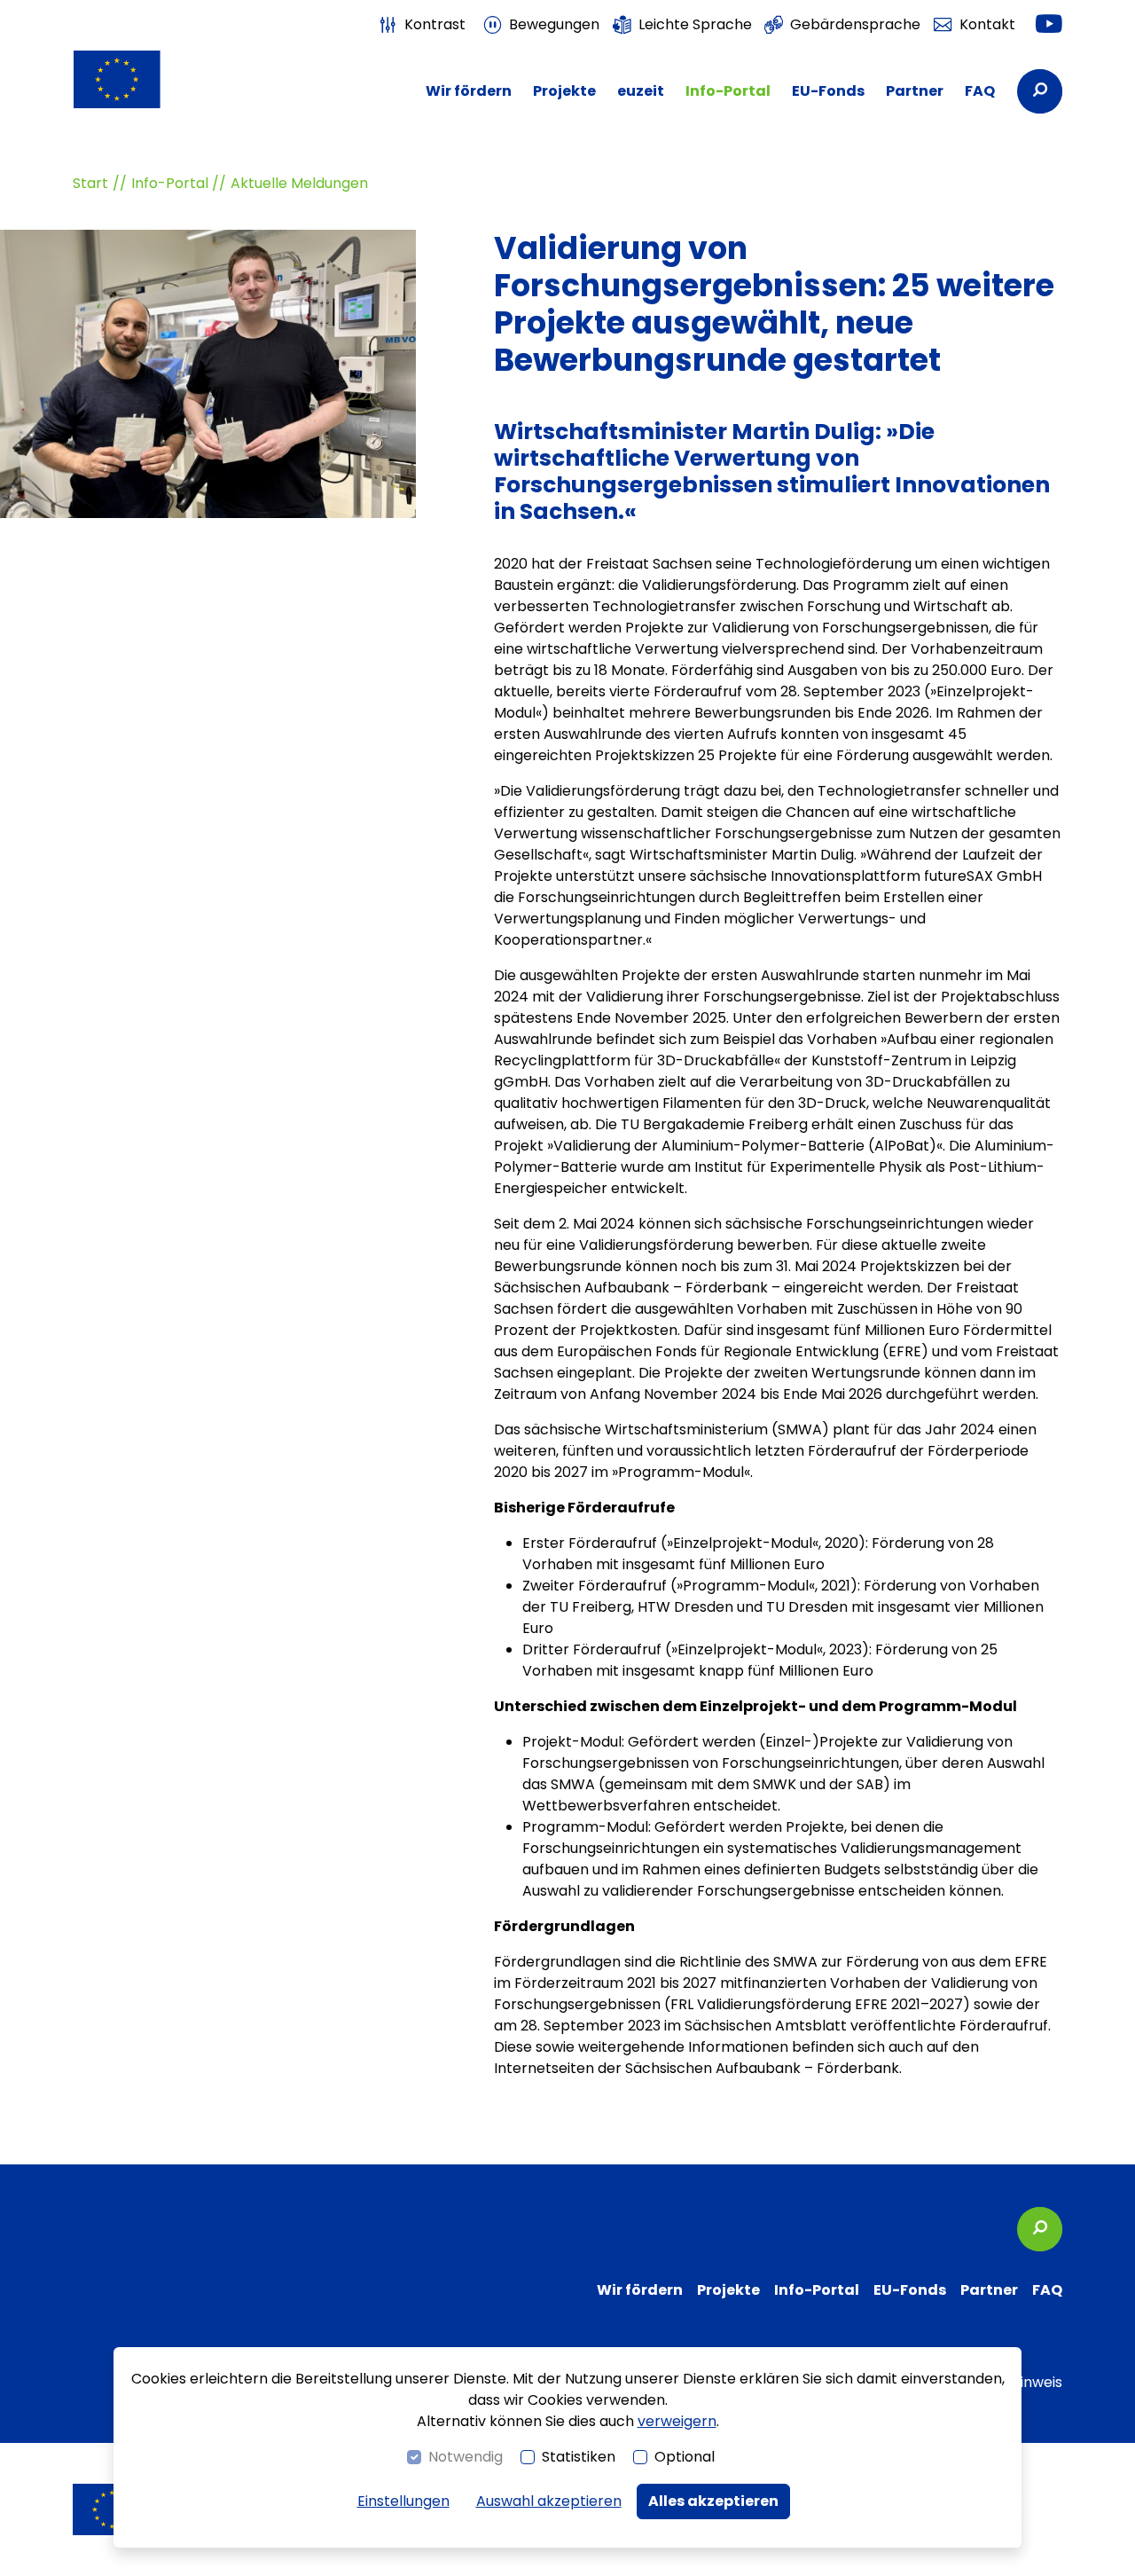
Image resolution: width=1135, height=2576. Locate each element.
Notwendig (466, 2457)
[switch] (422, 25)
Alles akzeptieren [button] (713, 2501)
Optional (685, 2457)
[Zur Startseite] (146, 79)
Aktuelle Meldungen (299, 183)
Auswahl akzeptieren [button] (549, 2501)
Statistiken (579, 2457)
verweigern (677, 2421)
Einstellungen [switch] (403, 2501)
